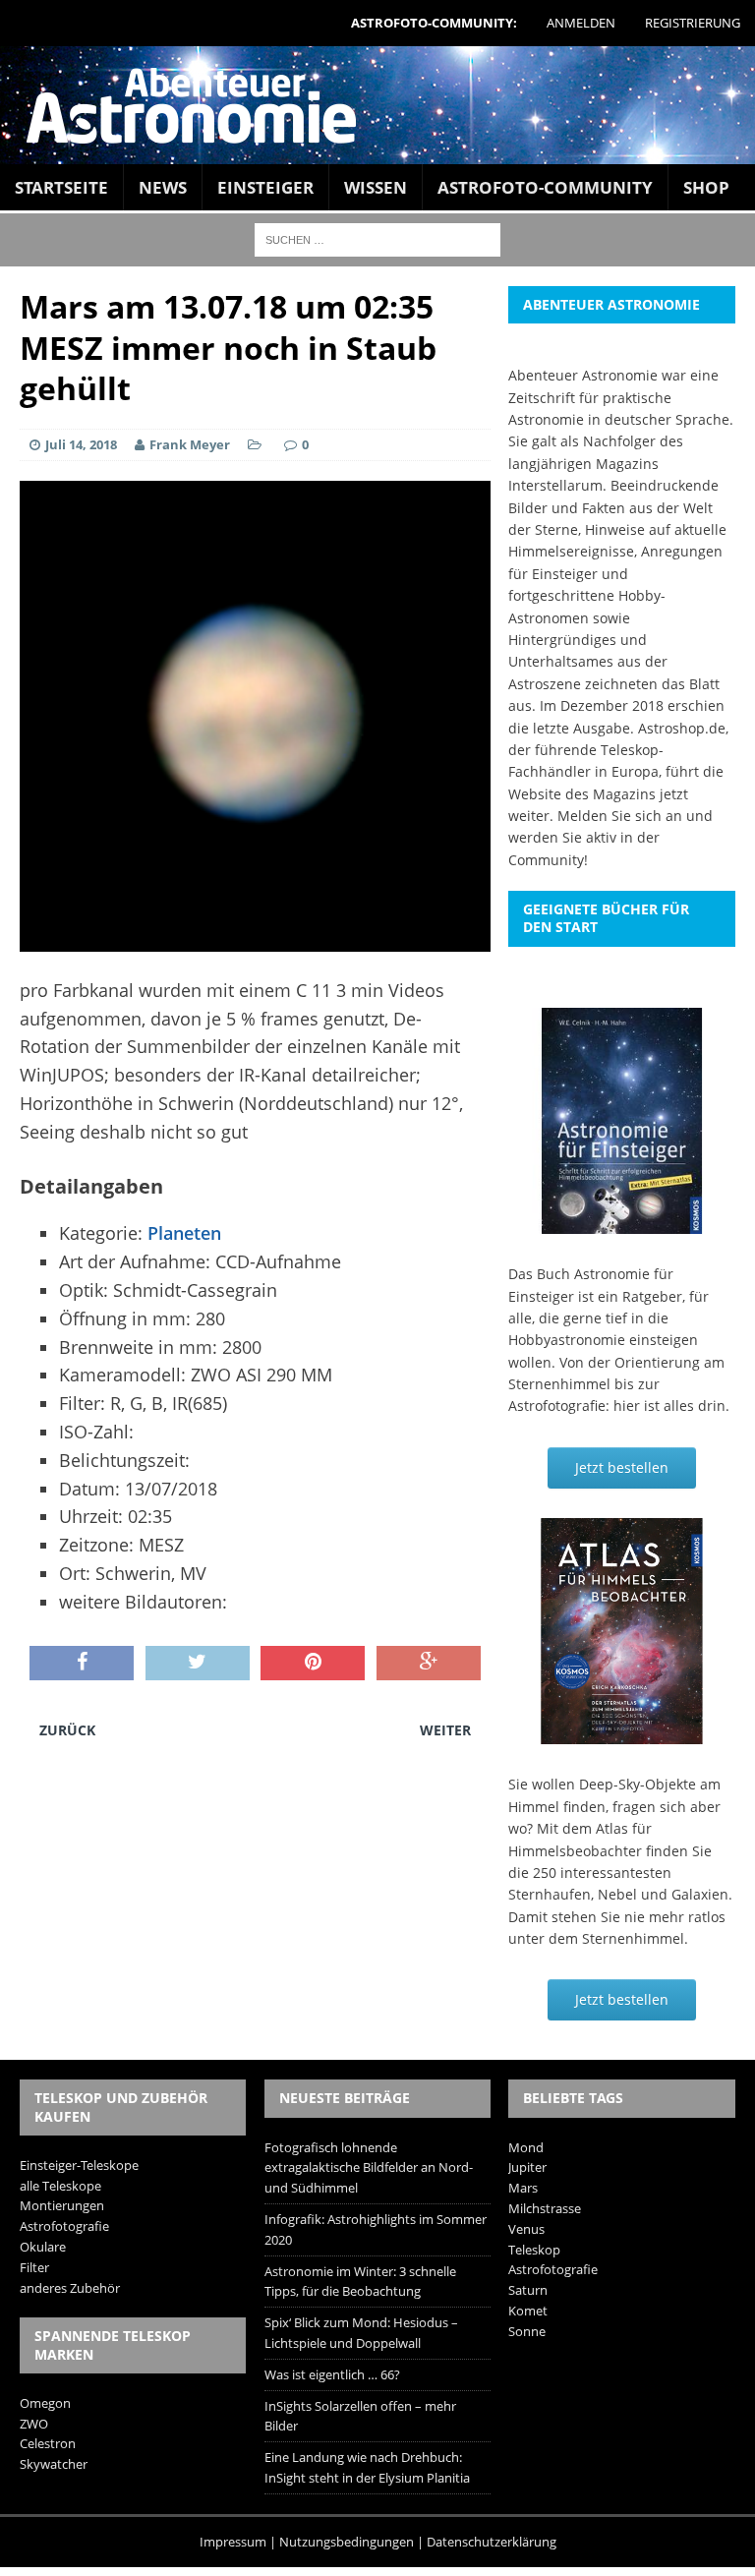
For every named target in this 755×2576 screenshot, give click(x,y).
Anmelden (581, 23)
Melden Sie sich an (620, 816)
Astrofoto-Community (545, 187)
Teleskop (534, 2250)
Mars (523, 2188)
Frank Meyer (190, 444)
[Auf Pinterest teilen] (313, 1664)
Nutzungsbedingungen (347, 2542)
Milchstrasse (545, 2208)
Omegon (45, 2403)
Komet (528, 2311)
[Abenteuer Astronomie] (377, 105)
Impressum (233, 2542)
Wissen (376, 187)
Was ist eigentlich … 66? (332, 2374)
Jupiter (527, 2167)
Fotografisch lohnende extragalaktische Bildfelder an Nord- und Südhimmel (369, 2168)
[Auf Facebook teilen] (82, 1664)
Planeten (184, 1233)
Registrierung (693, 23)
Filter (34, 2267)
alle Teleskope (60, 2186)
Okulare (43, 2247)
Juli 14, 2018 (81, 444)
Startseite (61, 187)
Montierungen (62, 2205)
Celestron (48, 2443)
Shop (706, 187)
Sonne (527, 2331)
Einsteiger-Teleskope (79, 2165)
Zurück (67, 1730)
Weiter (445, 1730)
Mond (526, 2147)
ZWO (34, 2424)
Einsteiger (265, 187)
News (163, 187)
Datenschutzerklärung (492, 2542)
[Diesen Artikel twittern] (198, 1664)
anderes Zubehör (70, 2288)
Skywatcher (54, 2464)
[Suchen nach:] (377, 238)
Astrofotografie (64, 2226)
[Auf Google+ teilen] (429, 1664)
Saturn (528, 2290)
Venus (526, 2229)
